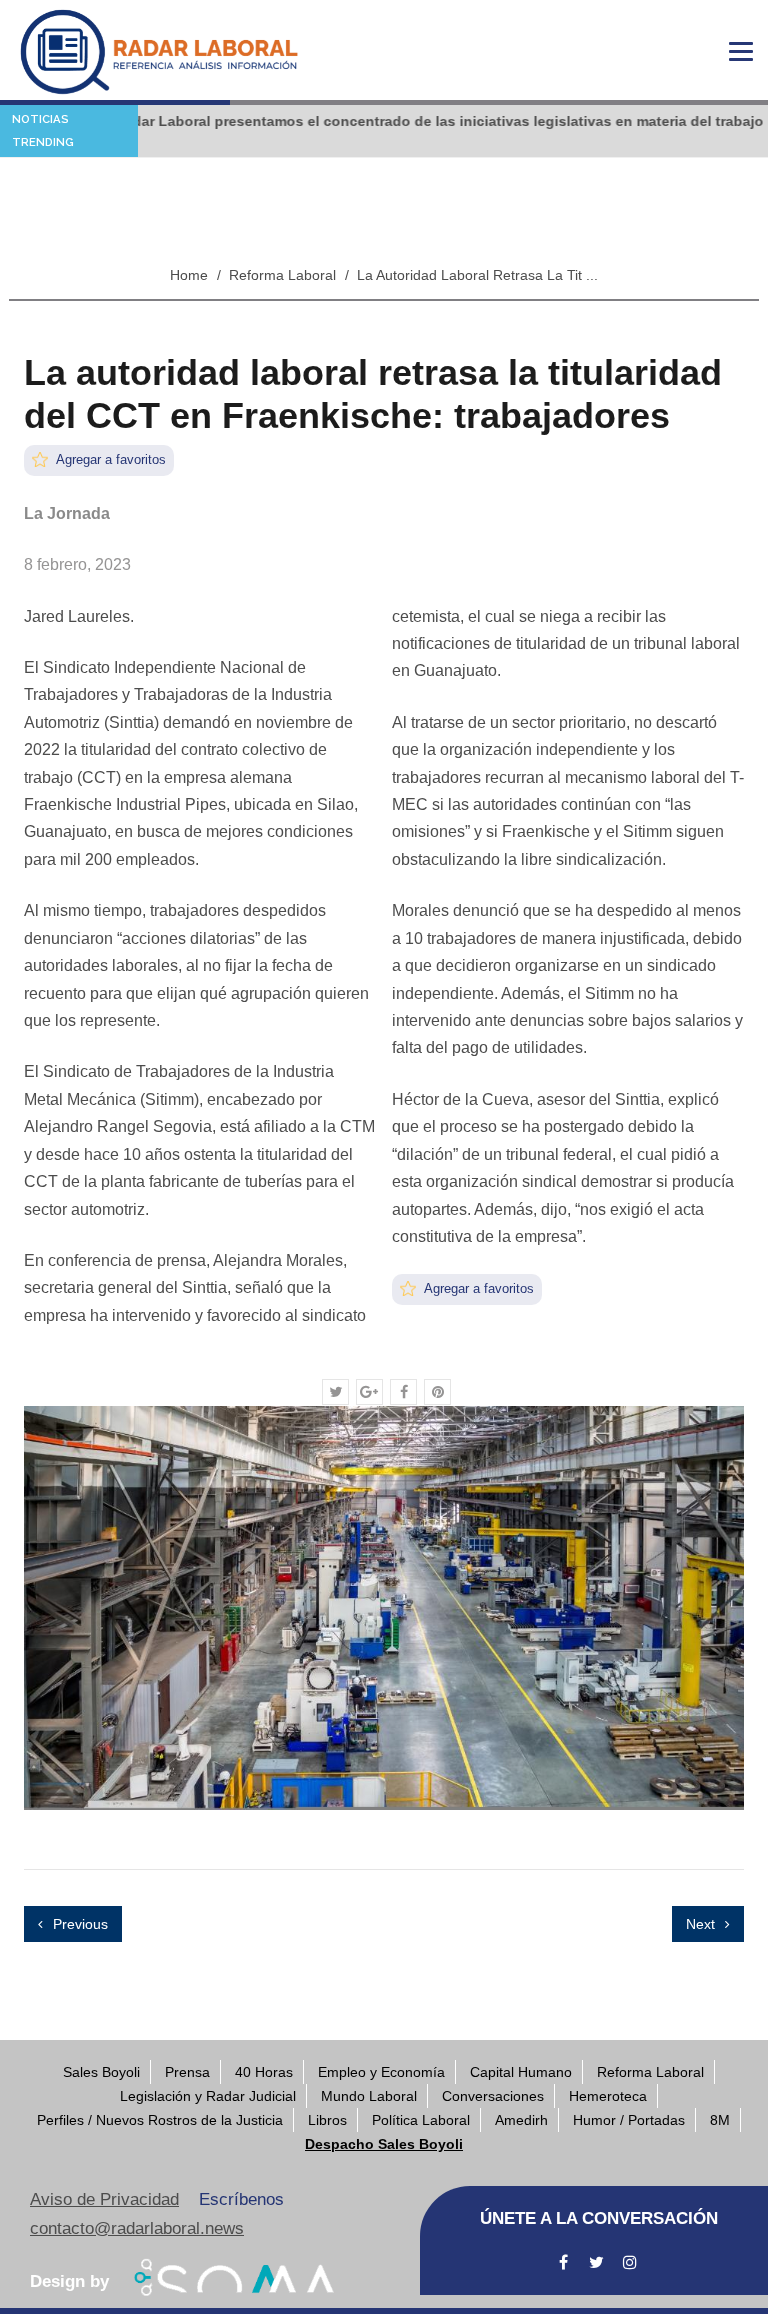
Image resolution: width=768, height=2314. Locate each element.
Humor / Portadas (629, 2120)
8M (720, 2120)
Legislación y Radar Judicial (208, 2096)
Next (702, 1924)
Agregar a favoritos (109, 459)
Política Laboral (421, 2120)
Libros (327, 2120)
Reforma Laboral (282, 275)
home (189, 275)
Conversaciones (493, 2096)
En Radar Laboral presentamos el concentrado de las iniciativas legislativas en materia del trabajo (392, 121)
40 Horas (264, 2072)
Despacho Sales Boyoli (384, 2144)
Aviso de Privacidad (104, 2199)
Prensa (187, 2072)
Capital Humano (521, 2072)
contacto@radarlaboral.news (137, 2228)
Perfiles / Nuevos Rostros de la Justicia (160, 2120)
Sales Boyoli (101, 2072)
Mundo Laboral (369, 2096)
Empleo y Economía (381, 2072)
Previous (78, 1924)
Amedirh (521, 2120)
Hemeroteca (608, 2096)
